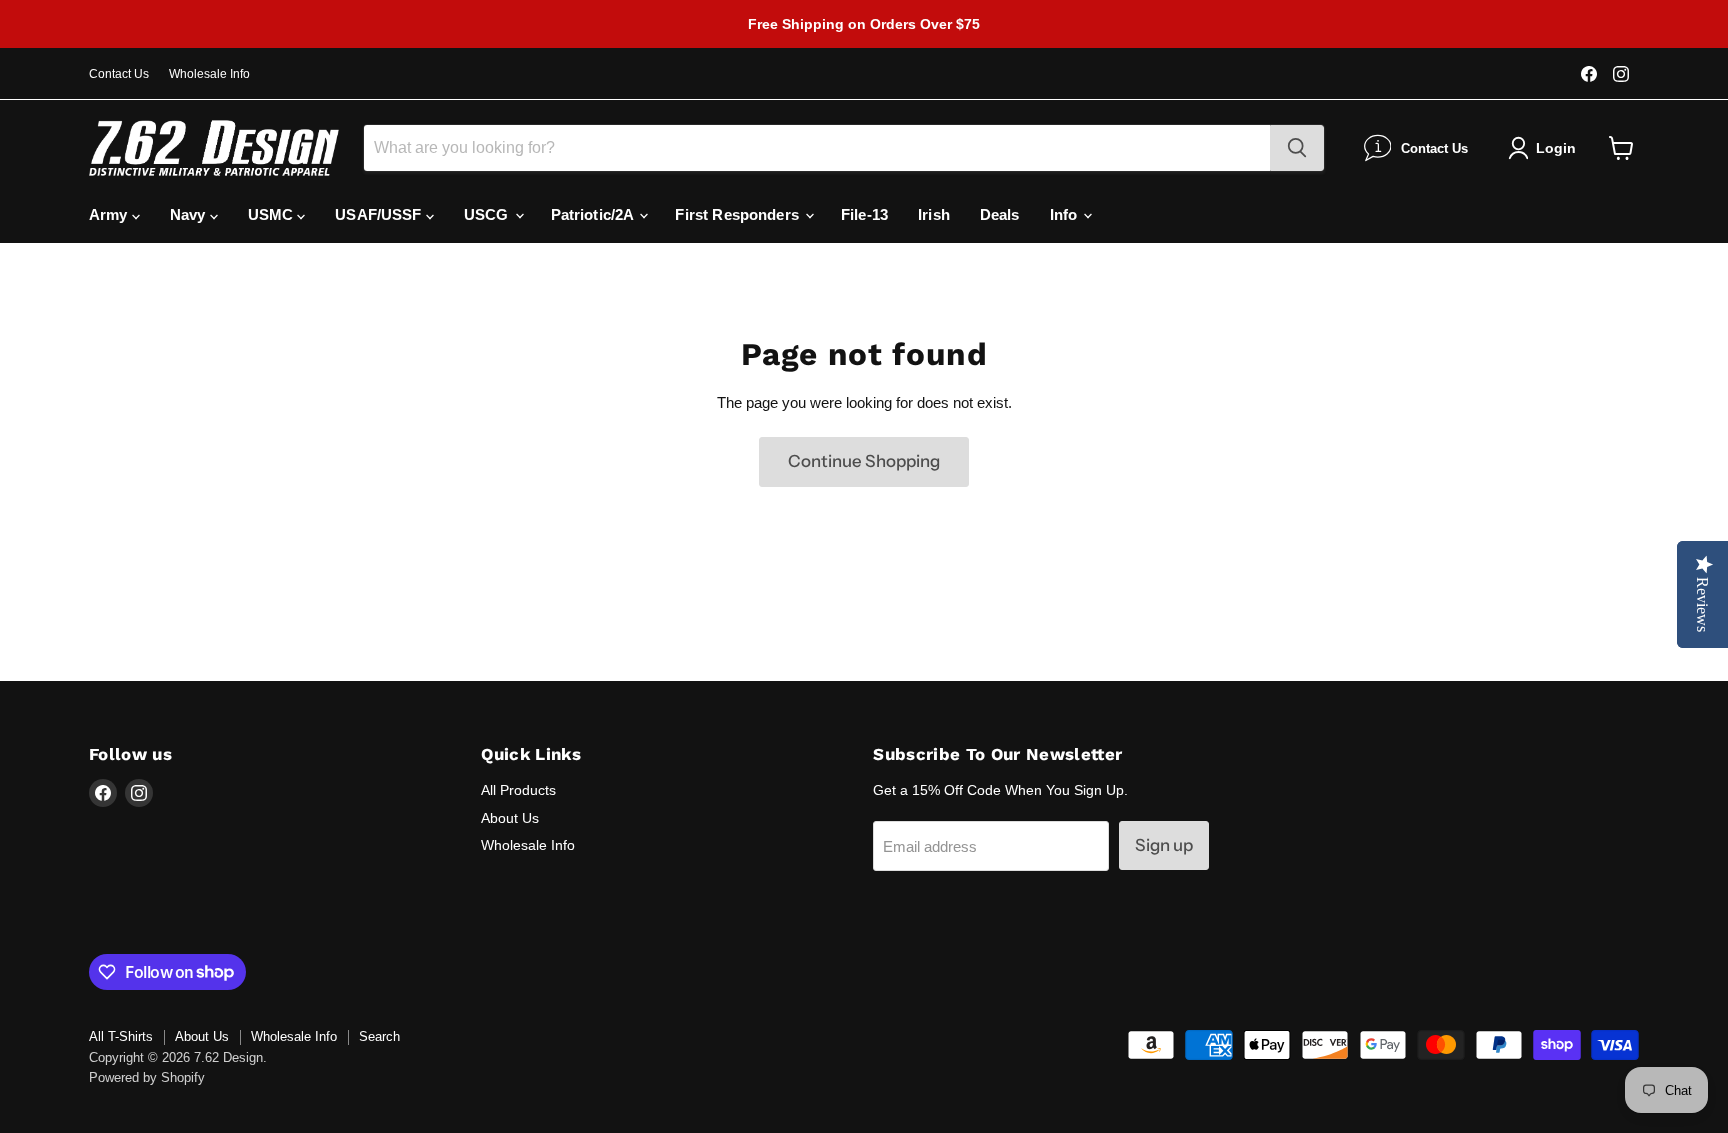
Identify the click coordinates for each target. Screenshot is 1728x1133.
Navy (190, 214)
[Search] (1297, 148)
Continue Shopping (864, 461)
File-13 (864, 214)
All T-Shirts (121, 1036)
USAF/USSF (380, 214)
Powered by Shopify (147, 1077)
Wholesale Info (209, 74)
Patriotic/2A (594, 214)
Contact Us (119, 74)
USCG (488, 214)
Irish (934, 214)
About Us (510, 818)
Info (1066, 214)
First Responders (739, 214)
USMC (273, 214)
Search (379, 1036)
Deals (1000, 214)
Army (110, 214)
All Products (518, 790)
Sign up (1164, 845)
